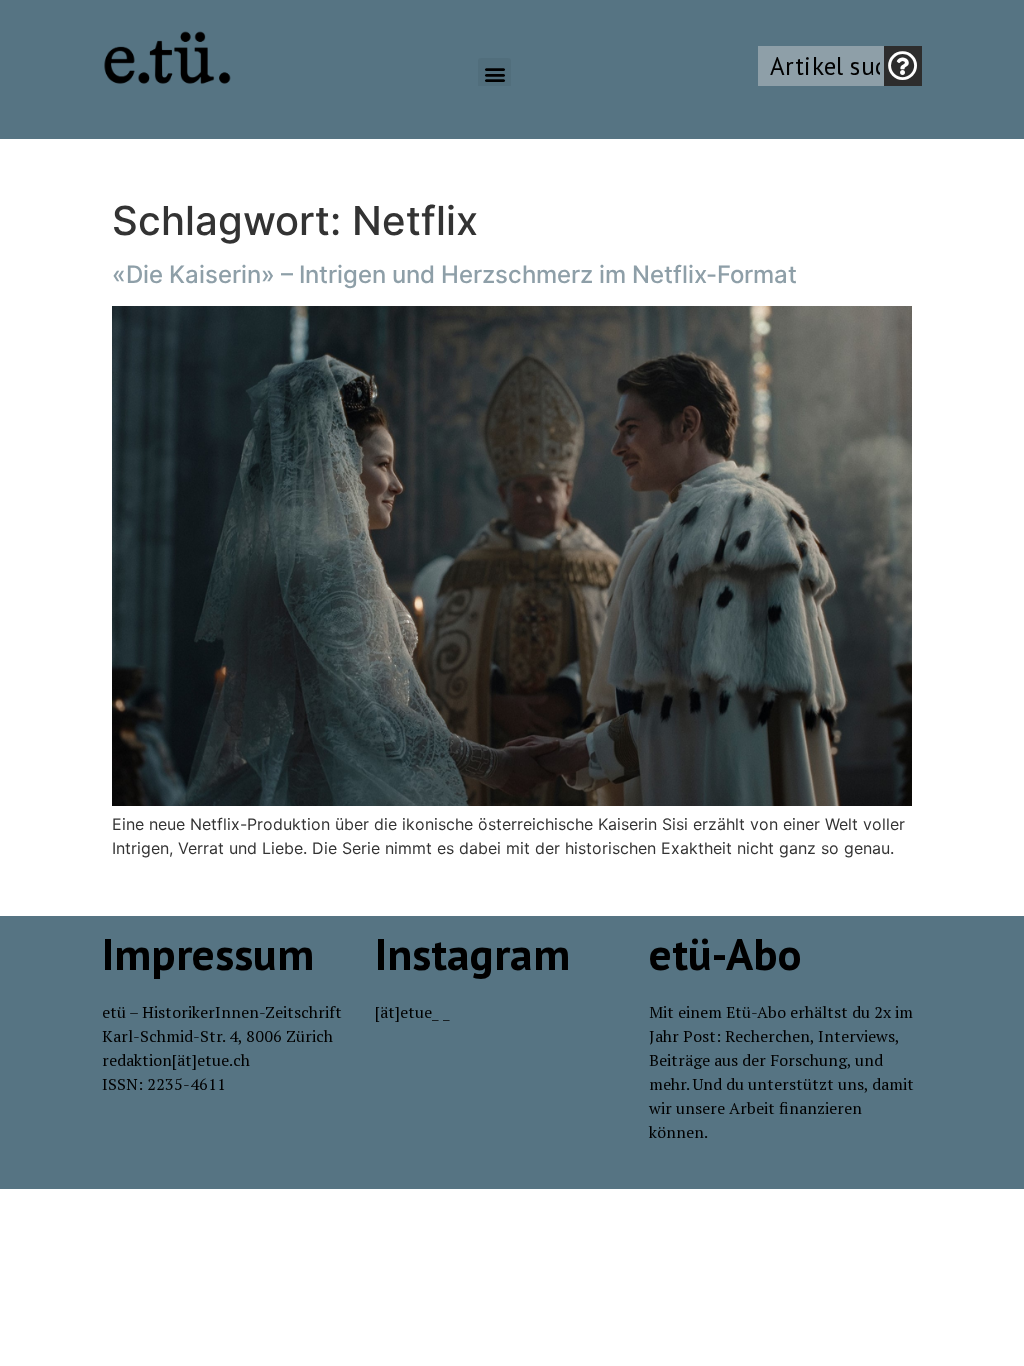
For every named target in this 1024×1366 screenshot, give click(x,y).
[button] (494, 74)
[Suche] (903, 66)
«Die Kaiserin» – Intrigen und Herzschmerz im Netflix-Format (454, 274)
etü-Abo (725, 953)
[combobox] (821, 66)
